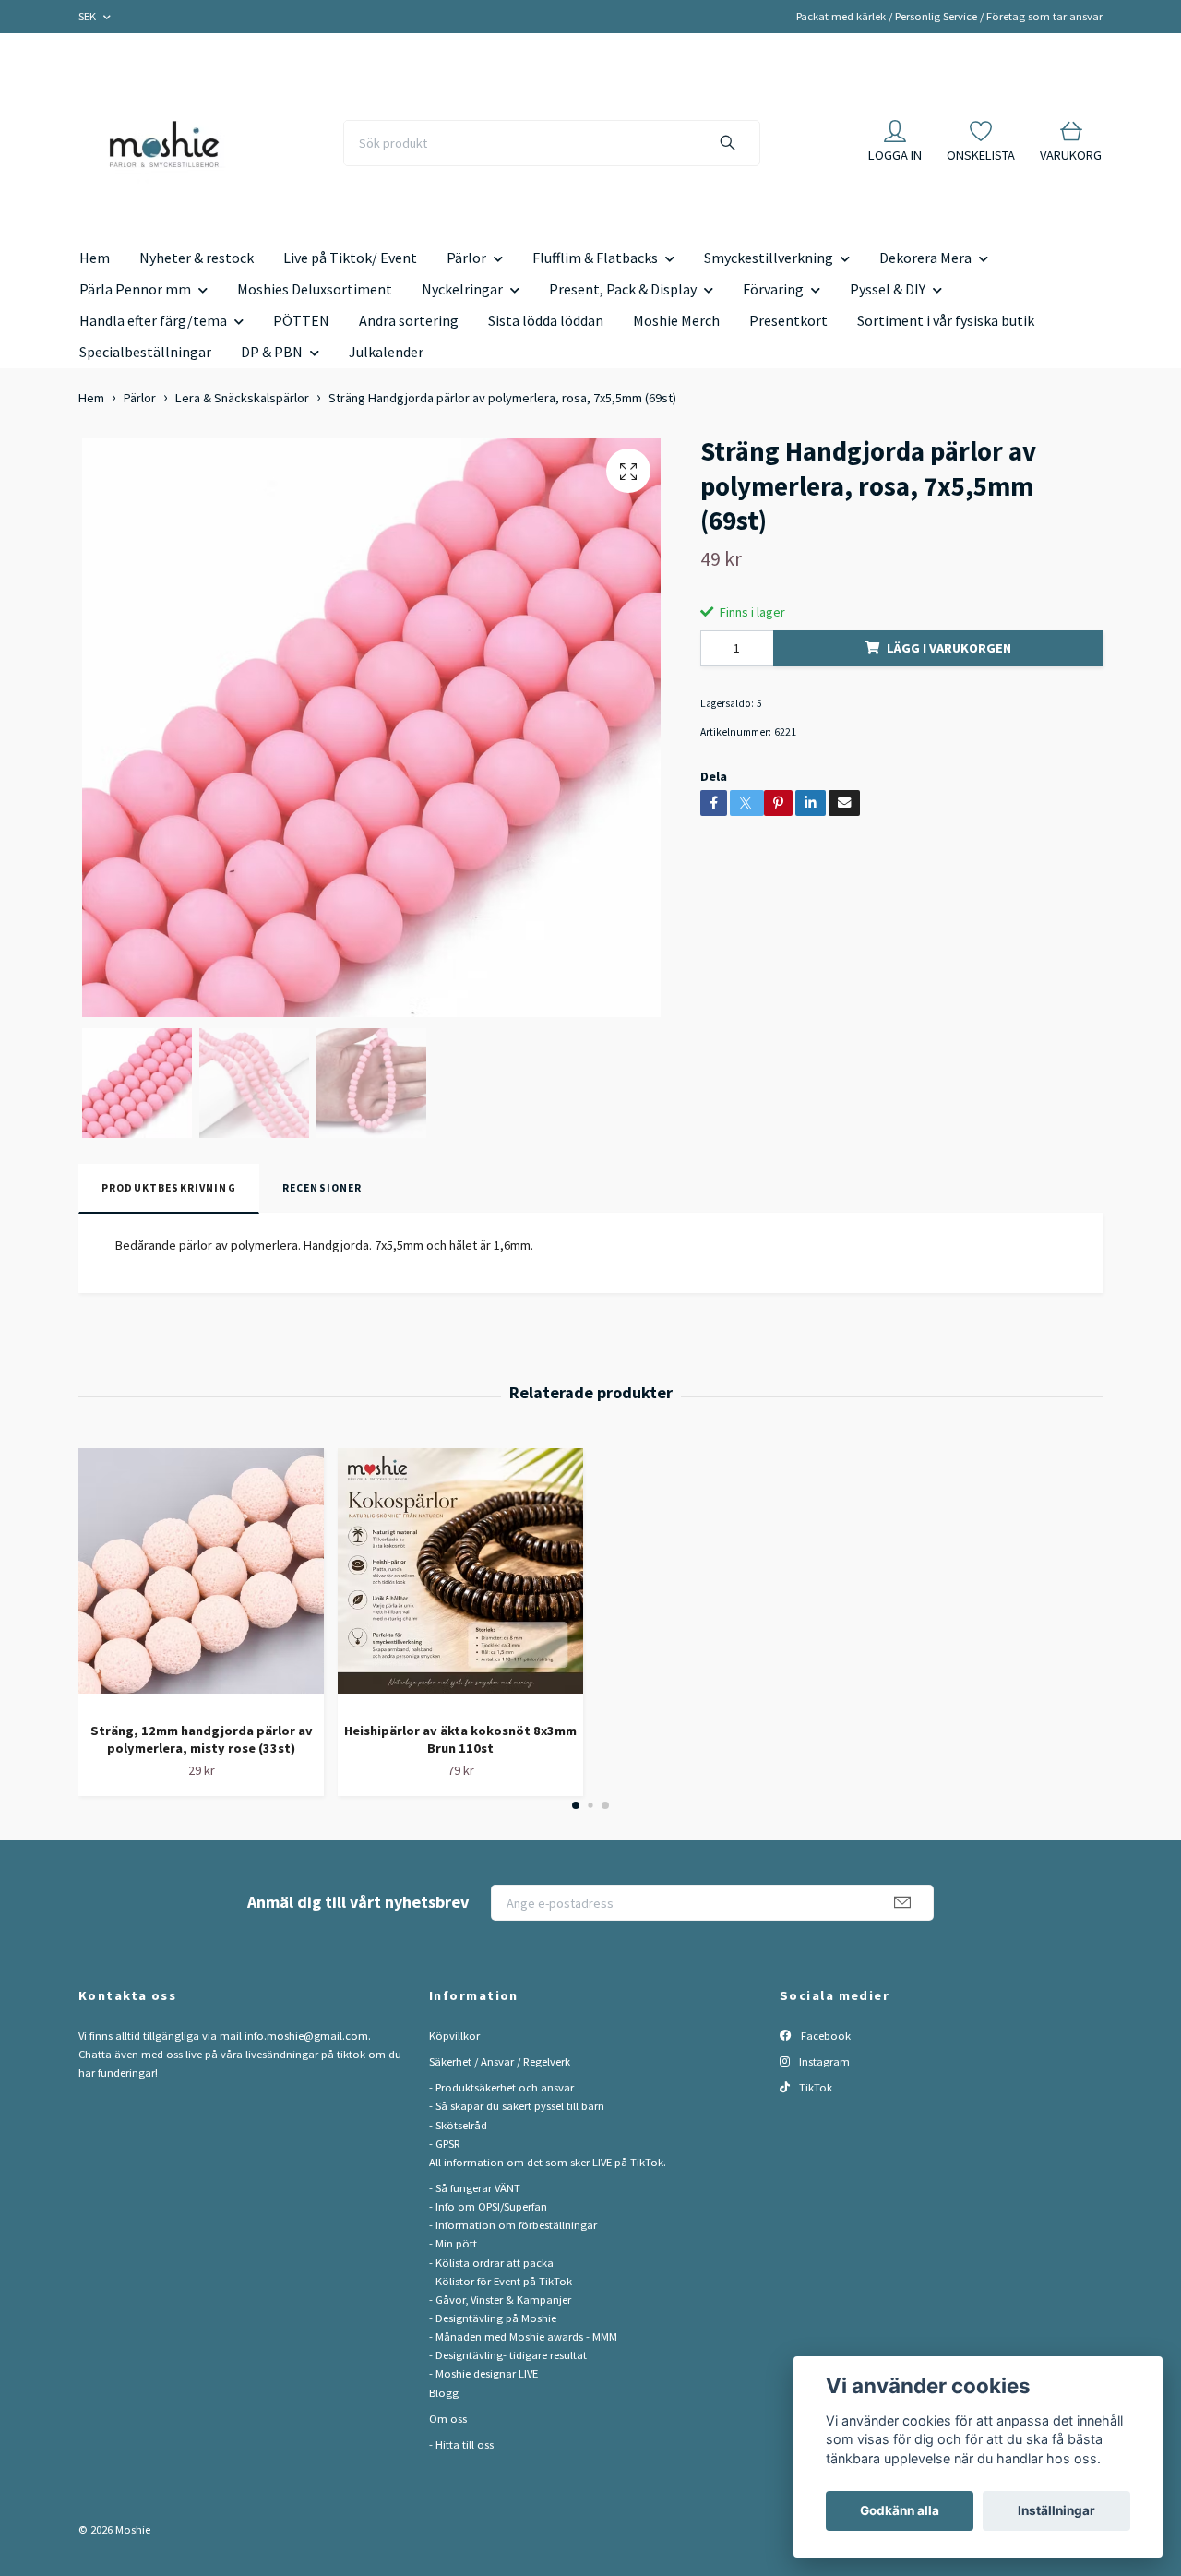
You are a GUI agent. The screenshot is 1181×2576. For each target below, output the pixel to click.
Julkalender (386, 352)
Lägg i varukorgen (949, 648)
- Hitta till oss (461, 2444)
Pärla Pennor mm (135, 289)
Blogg (444, 2393)
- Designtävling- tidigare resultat (508, 2355)
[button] (576, 1805)
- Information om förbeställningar (513, 2225)
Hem (95, 258)
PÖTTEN (301, 320)
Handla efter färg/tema (153, 320)
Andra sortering (409, 320)
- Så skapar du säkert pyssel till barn (517, 2106)
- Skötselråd (458, 2125)
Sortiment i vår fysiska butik (946, 320)
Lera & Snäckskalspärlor (242, 398)
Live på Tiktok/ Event (350, 258)
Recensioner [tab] (322, 1188)
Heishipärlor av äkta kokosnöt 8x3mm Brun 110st (460, 1739)
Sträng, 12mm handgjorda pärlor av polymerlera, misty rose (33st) (202, 1739)
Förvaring (773, 289)
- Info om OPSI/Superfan (488, 2206)
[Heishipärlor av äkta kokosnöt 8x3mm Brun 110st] (460, 1578)
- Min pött (453, 2243)
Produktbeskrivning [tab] (169, 1188)
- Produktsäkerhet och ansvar (501, 2087)
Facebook (824, 2036)
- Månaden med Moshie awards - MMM (523, 2336)
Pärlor (466, 258)
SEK (89, 16)
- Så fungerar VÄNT (475, 2188)
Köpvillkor (454, 2036)
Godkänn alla (900, 2510)
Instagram (823, 2061)
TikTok (814, 2087)
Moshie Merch (676, 320)
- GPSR (445, 2144)
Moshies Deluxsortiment (315, 289)
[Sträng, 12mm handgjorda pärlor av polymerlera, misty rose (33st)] (201, 1578)
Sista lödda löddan (546, 320)
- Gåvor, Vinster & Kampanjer (500, 2300)
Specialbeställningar (145, 352)
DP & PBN (272, 352)
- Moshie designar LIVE (483, 2373)
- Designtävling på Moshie (493, 2318)
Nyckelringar (462, 289)
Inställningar (1056, 2510)
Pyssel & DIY (888, 289)
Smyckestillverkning (769, 258)
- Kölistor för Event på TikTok (501, 2281)
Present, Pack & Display (623, 289)
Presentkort (788, 320)
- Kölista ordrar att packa (491, 2263)
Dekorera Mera (925, 258)
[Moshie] (164, 143)
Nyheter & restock (197, 258)
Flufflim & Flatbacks (595, 258)
